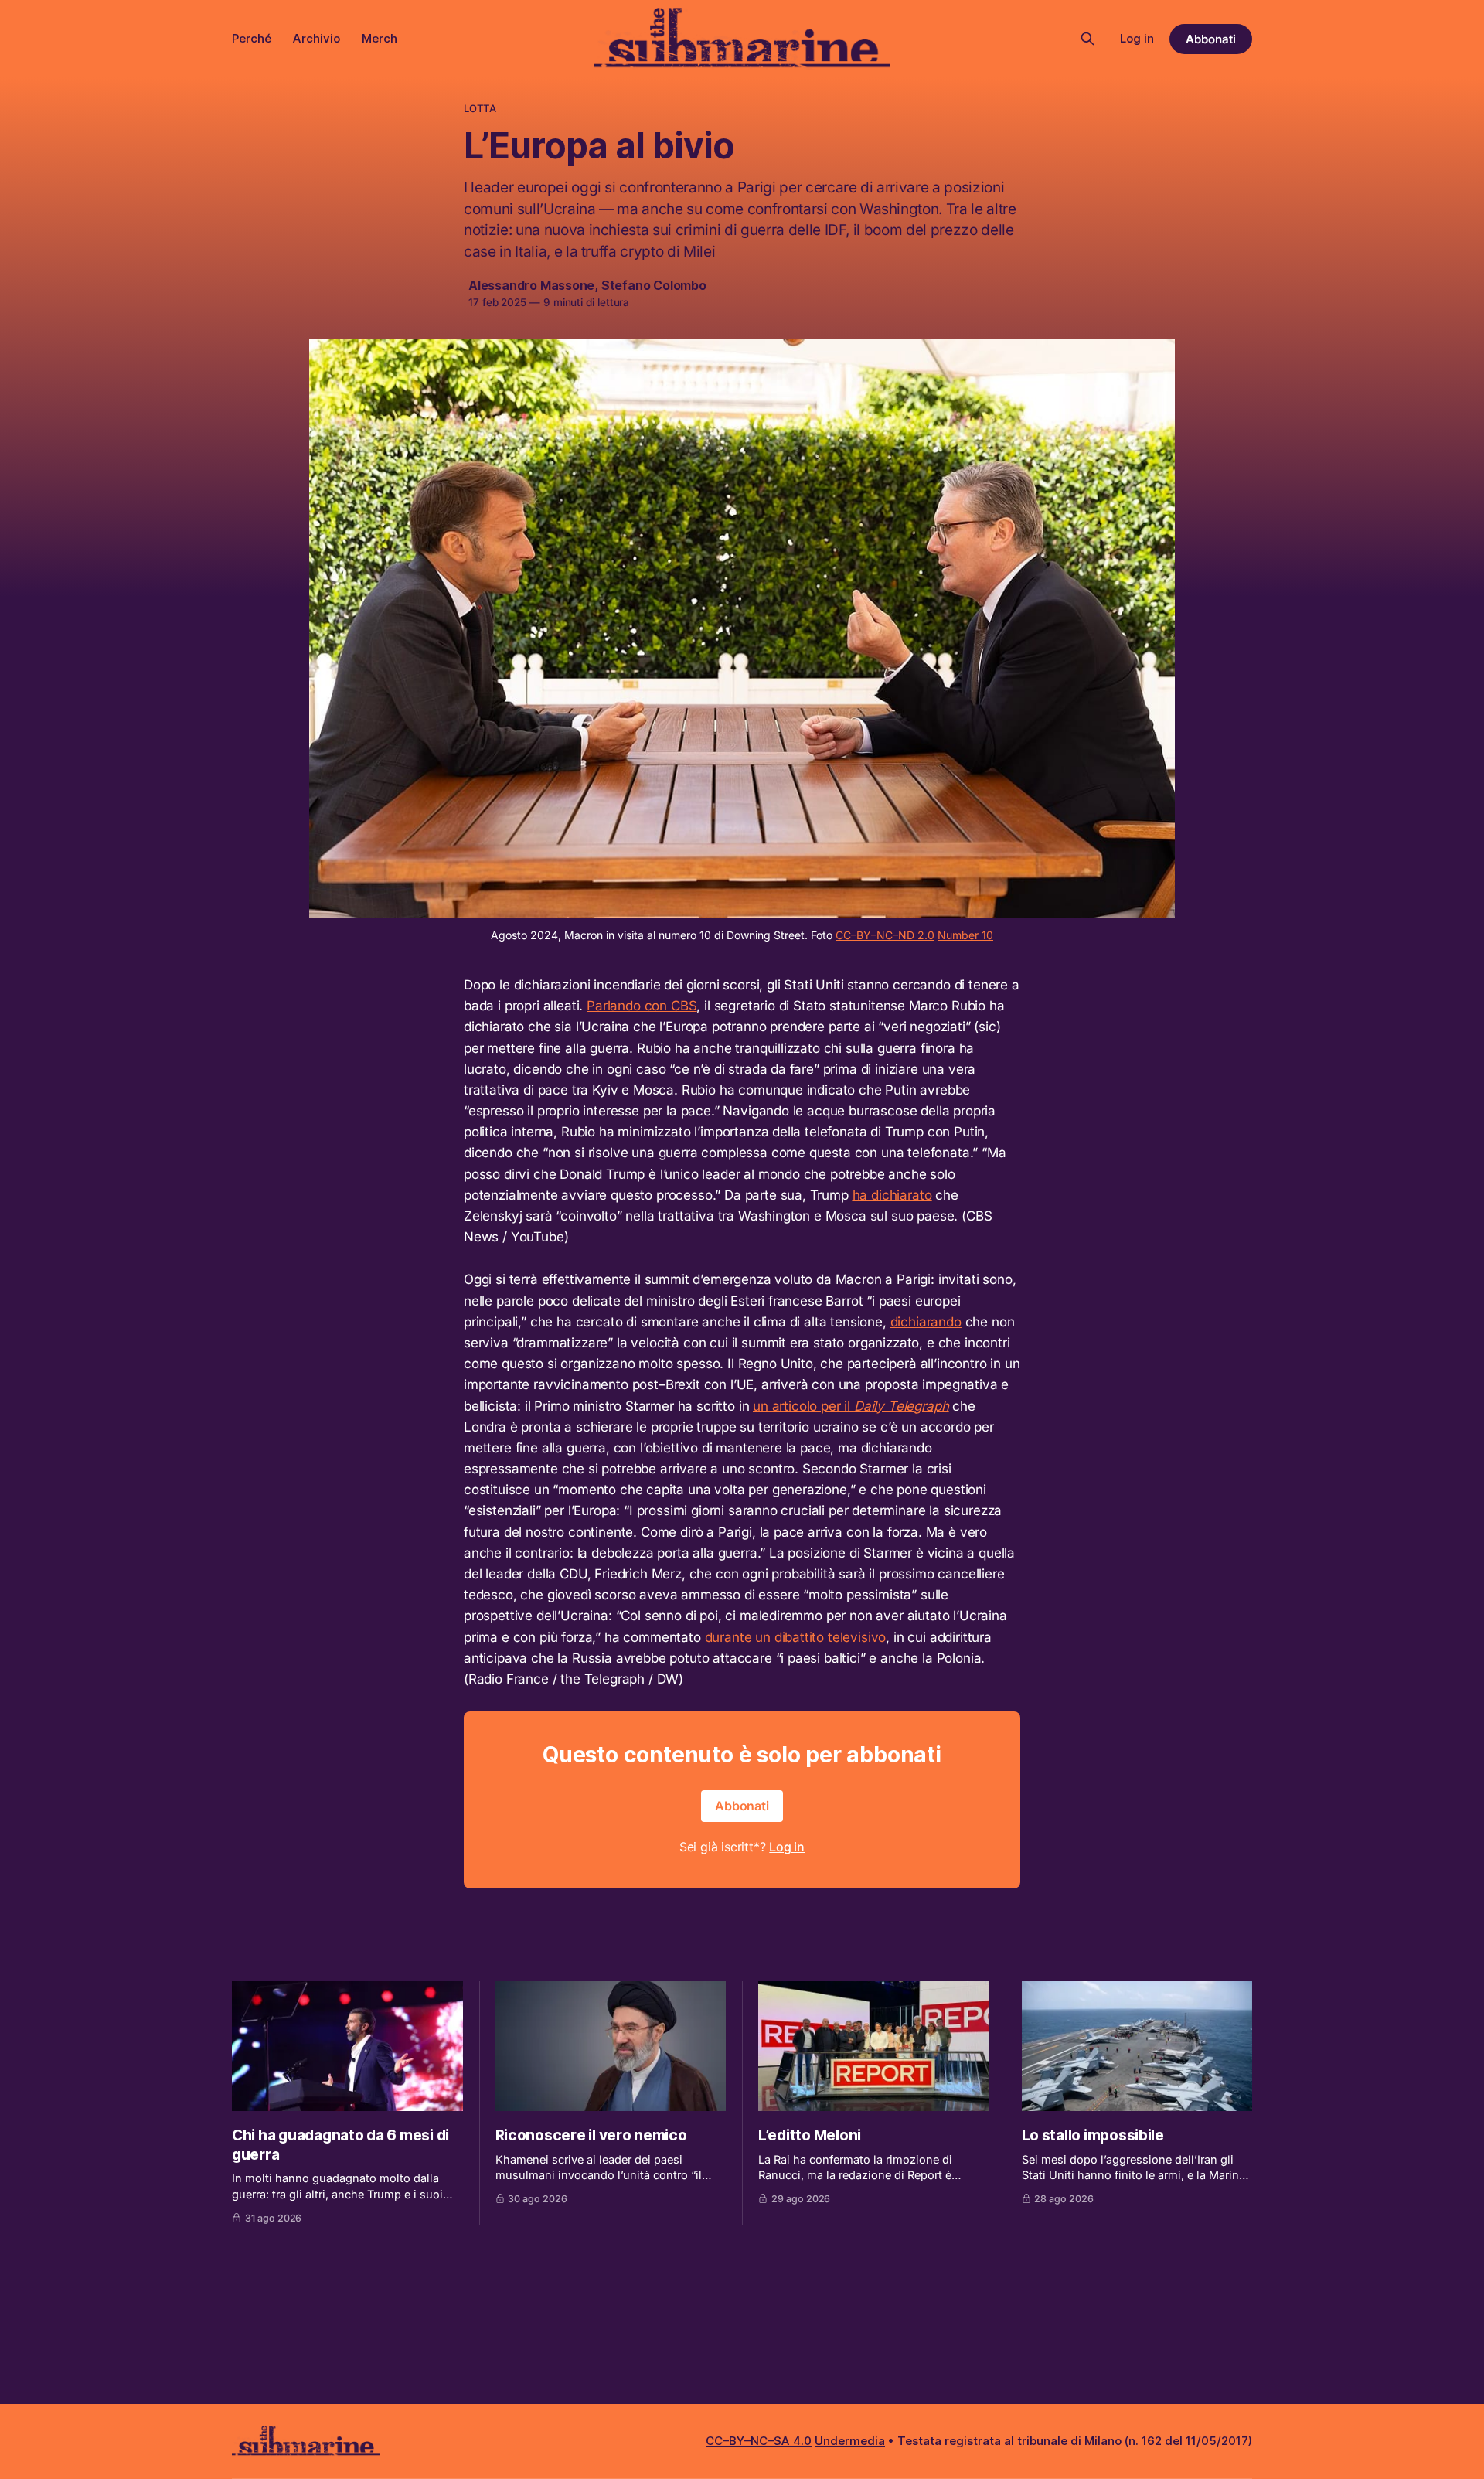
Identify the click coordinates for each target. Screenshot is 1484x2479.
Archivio (317, 38)
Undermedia (850, 2441)
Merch (380, 38)
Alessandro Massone (531, 285)
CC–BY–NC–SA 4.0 (759, 2441)
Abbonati (1211, 39)
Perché (252, 38)
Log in (1137, 38)
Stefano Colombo (654, 285)
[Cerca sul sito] (1087, 39)
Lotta (480, 108)
